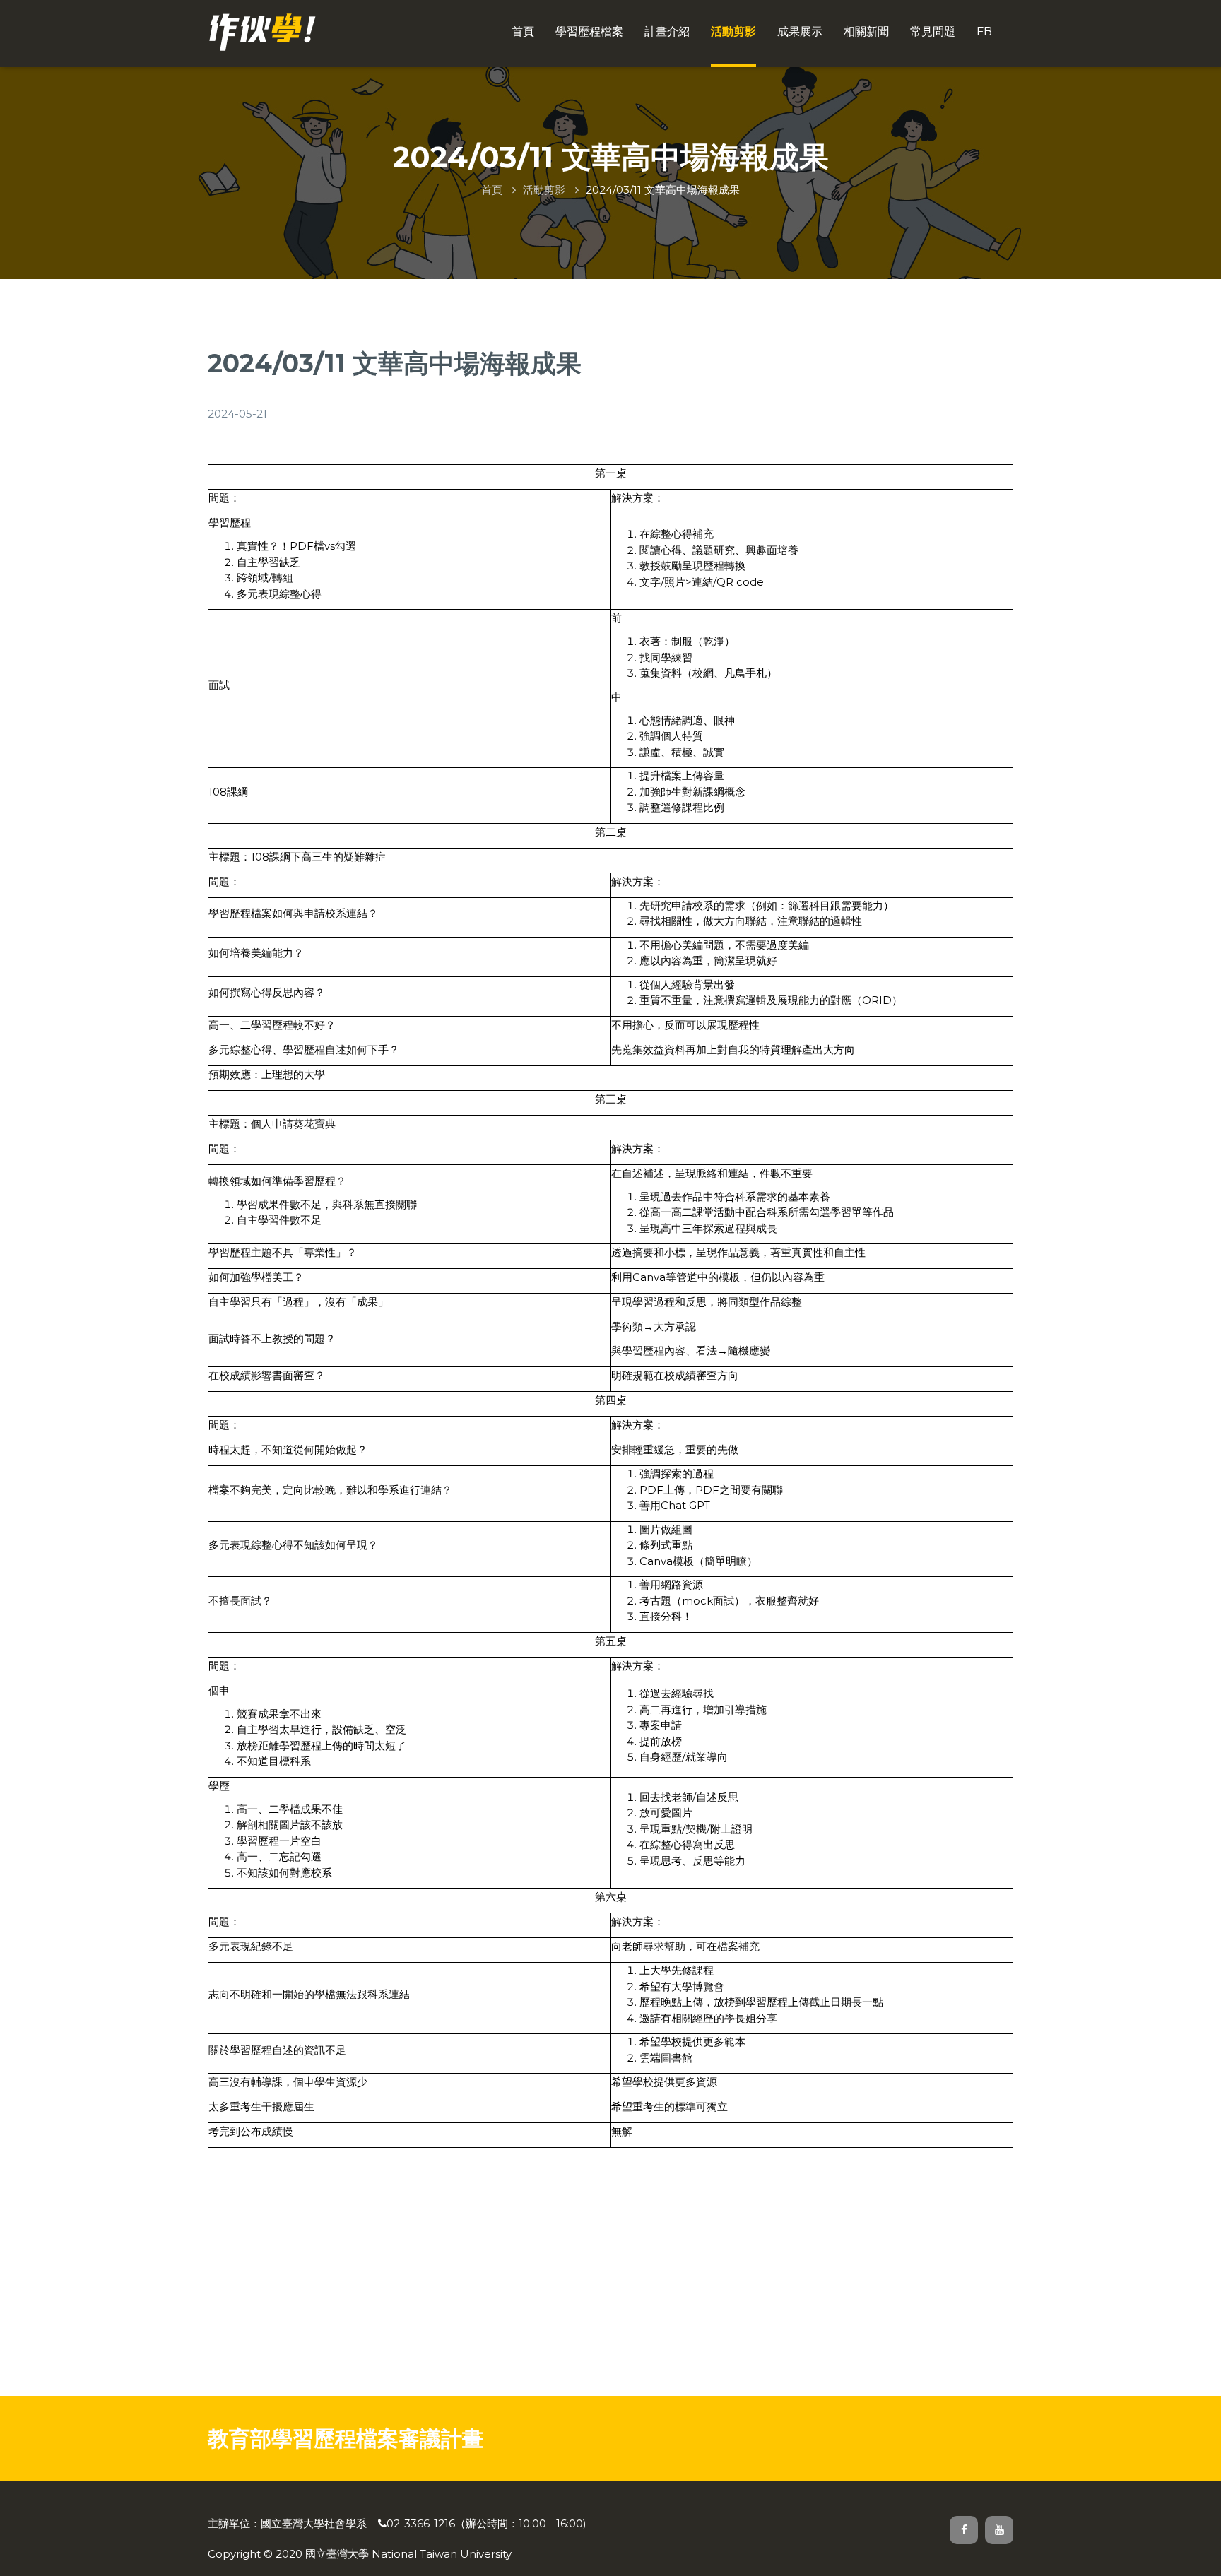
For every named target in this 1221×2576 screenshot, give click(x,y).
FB (984, 31)
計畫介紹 (667, 31)
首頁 (523, 31)
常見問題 (933, 31)
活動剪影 (733, 31)
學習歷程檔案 (589, 31)
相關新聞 (866, 31)
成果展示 (800, 31)
